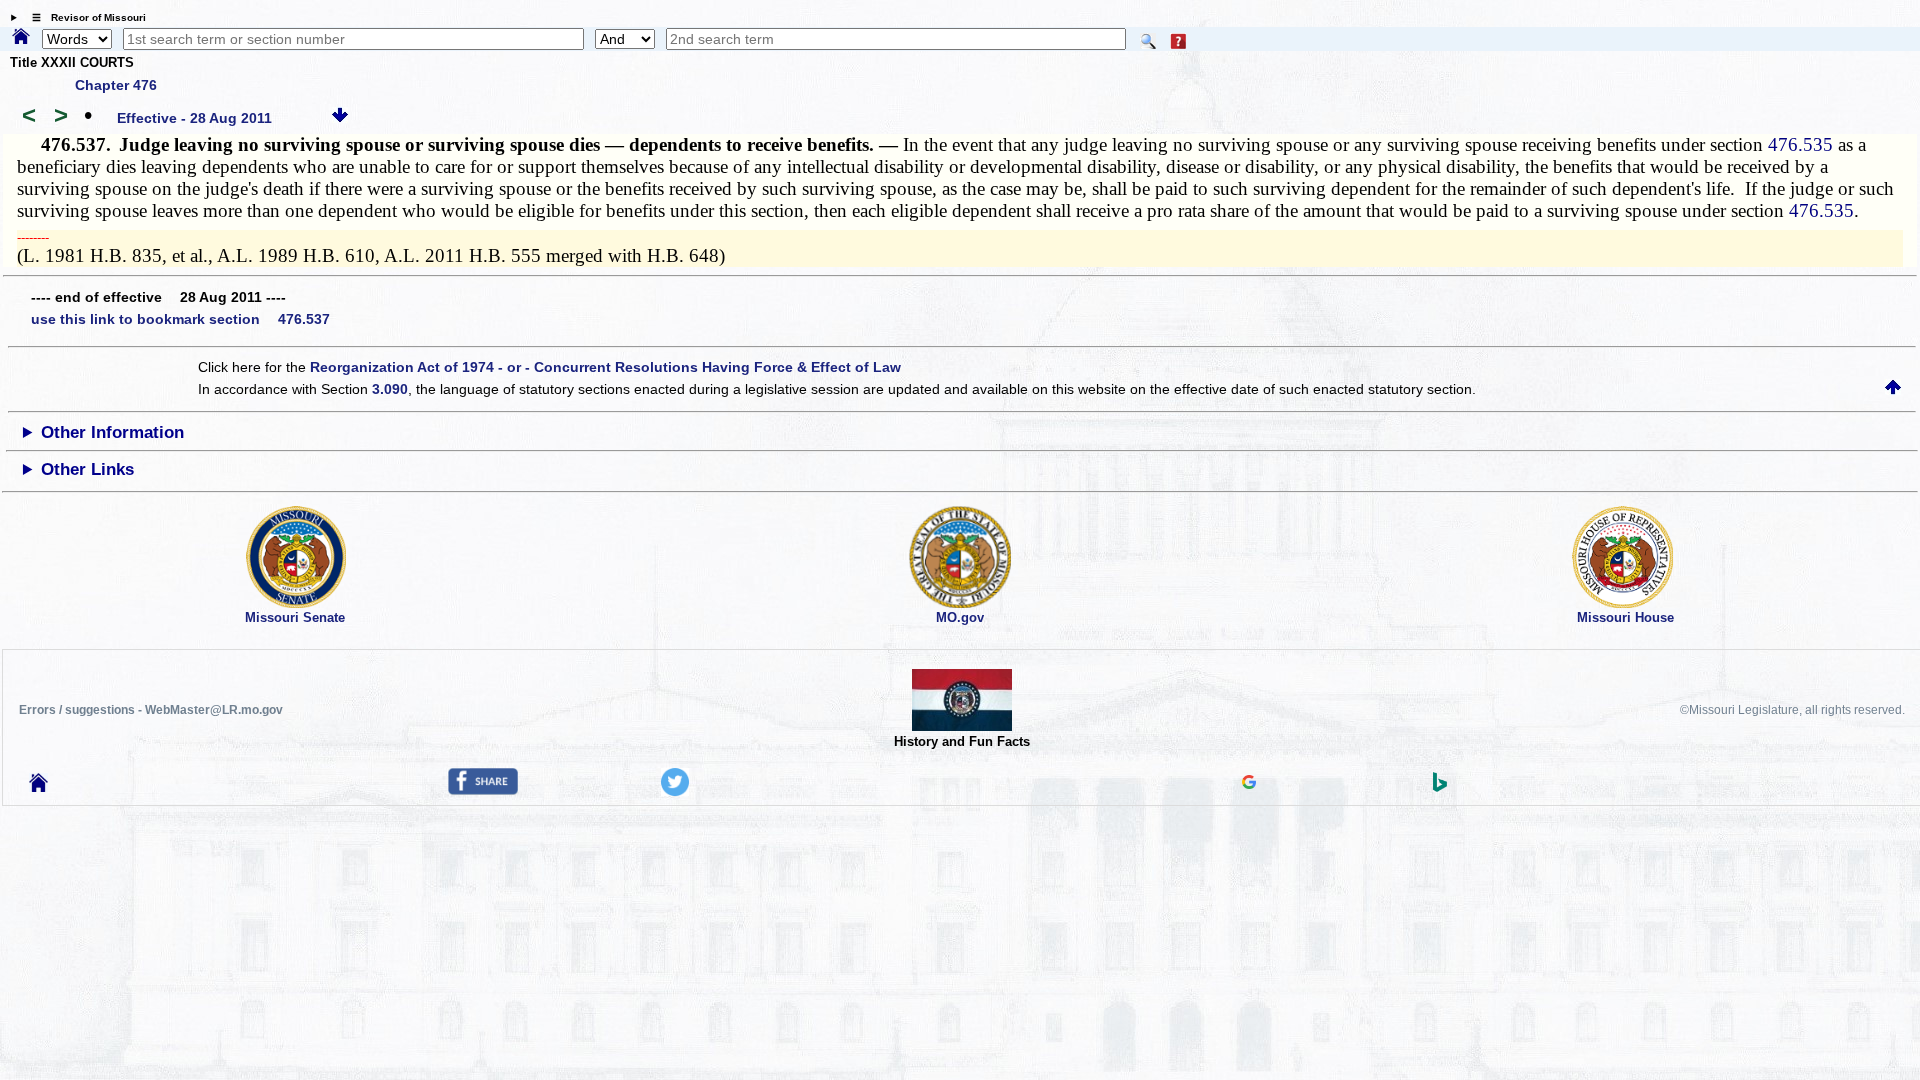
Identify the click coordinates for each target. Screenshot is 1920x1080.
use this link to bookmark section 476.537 (180, 319)
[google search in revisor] (1249, 784)
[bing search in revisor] (1440, 787)
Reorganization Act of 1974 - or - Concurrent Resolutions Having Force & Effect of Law (605, 367)
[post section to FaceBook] (483, 790)
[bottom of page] (340, 118)
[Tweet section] (675, 791)
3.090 (390, 389)
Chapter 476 (116, 85)
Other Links (87, 469)
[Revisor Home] (39, 787)
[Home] (21, 38)
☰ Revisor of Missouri (84, 17)
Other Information (112, 432)
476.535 (1800, 144)
